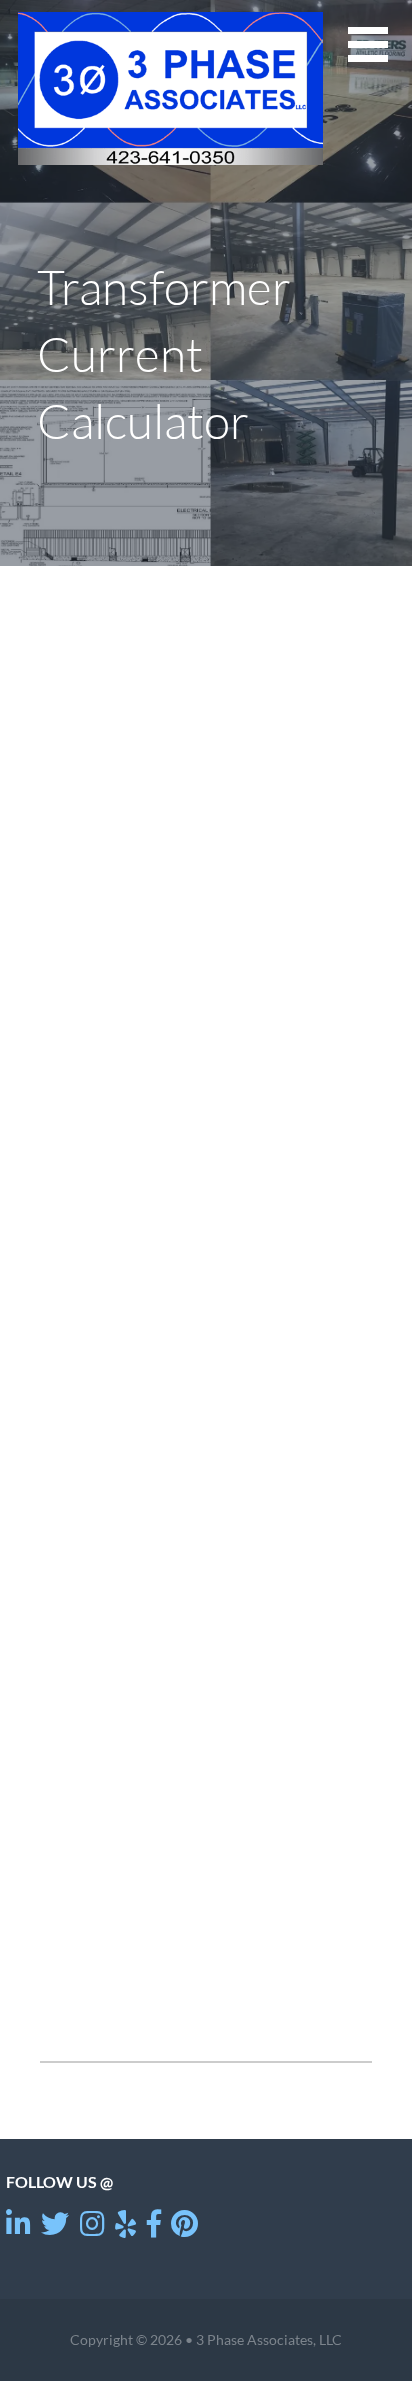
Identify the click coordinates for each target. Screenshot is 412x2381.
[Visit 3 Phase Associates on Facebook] (154, 2228)
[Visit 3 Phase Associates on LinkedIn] (18, 2228)
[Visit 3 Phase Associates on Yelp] (125, 2228)
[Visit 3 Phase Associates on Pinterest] (184, 2228)
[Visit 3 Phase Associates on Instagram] (92, 2228)
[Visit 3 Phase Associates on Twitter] (55, 2228)
